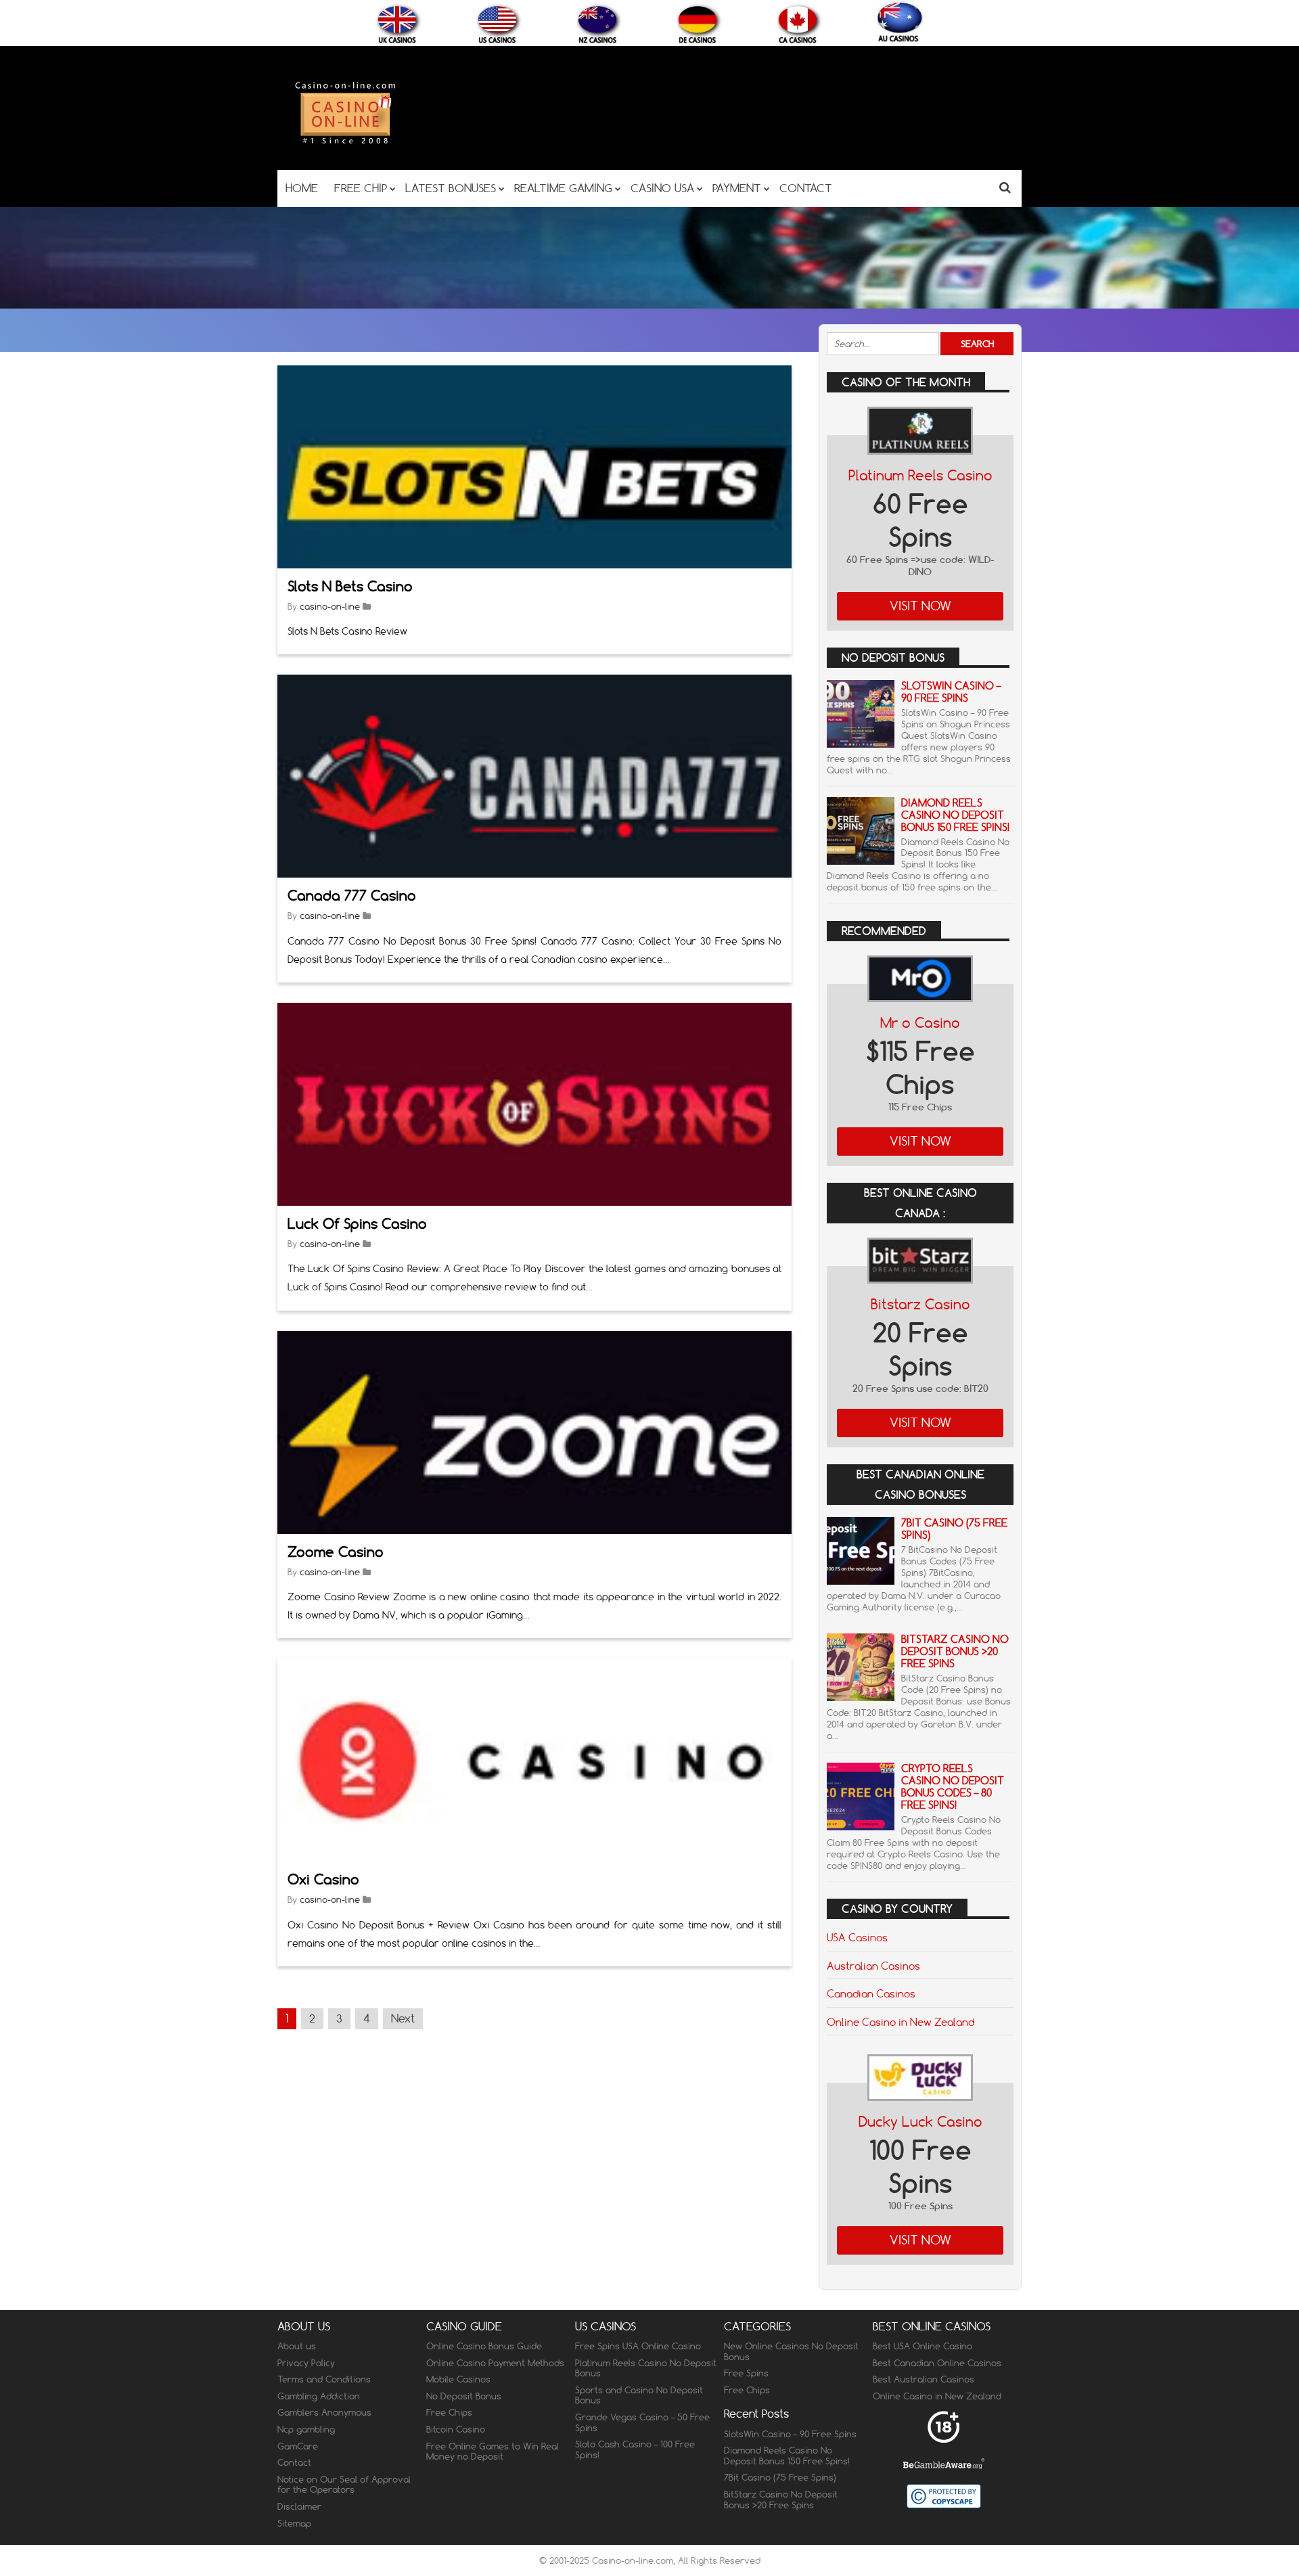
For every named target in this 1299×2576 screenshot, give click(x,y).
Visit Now (920, 606)
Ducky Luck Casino (920, 2122)
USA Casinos (857, 1937)
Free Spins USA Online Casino (638, 2346)
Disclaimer (299, 2506)
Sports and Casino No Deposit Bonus (639, 2395)
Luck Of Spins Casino (357, 1224)
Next (403, 2018)
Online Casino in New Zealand (901, 2022)
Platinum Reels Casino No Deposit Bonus (646, 2368)
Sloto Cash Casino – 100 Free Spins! (635, 2449)
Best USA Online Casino (922, 2346)
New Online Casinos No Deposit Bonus (791, 2351)
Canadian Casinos (871, 1993)
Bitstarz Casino (920, 1304)
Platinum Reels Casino (920, 475)
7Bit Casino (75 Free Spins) (954, 1529)
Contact (294, 2462)
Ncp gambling (306, 2429)
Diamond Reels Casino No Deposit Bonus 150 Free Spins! (955, 815)
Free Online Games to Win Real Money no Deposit (493, 2451)
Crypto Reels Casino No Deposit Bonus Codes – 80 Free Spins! (953, 1787)
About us (297, 2346)
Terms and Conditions (324, 2379)
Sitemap (294, 2523)
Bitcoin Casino (456, 2429)
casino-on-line (330, 606)
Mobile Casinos (458, 2379)
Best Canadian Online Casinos (937, 2363)
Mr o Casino (920, 1023)
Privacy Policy (306, 2363)
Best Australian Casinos (924, 2379)
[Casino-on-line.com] (345, 143)
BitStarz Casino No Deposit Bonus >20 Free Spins (955, 1651)
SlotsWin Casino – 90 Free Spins (951, 692)
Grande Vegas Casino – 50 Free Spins (642, 2422)
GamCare (298, 2446)
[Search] (1005, 187)
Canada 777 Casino (352, 896)
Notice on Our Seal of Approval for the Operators (344, 2485)
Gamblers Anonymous (324, 2412)
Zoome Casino (336, 1552)
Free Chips (449, 2412)
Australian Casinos (873, 1966)
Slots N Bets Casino (350, 586)
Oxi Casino (323, 1879)
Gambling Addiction (319, 2396)
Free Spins (746, 2373)
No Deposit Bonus (464, 2396)
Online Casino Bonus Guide (484, 2346)
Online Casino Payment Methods (495, 2363)
